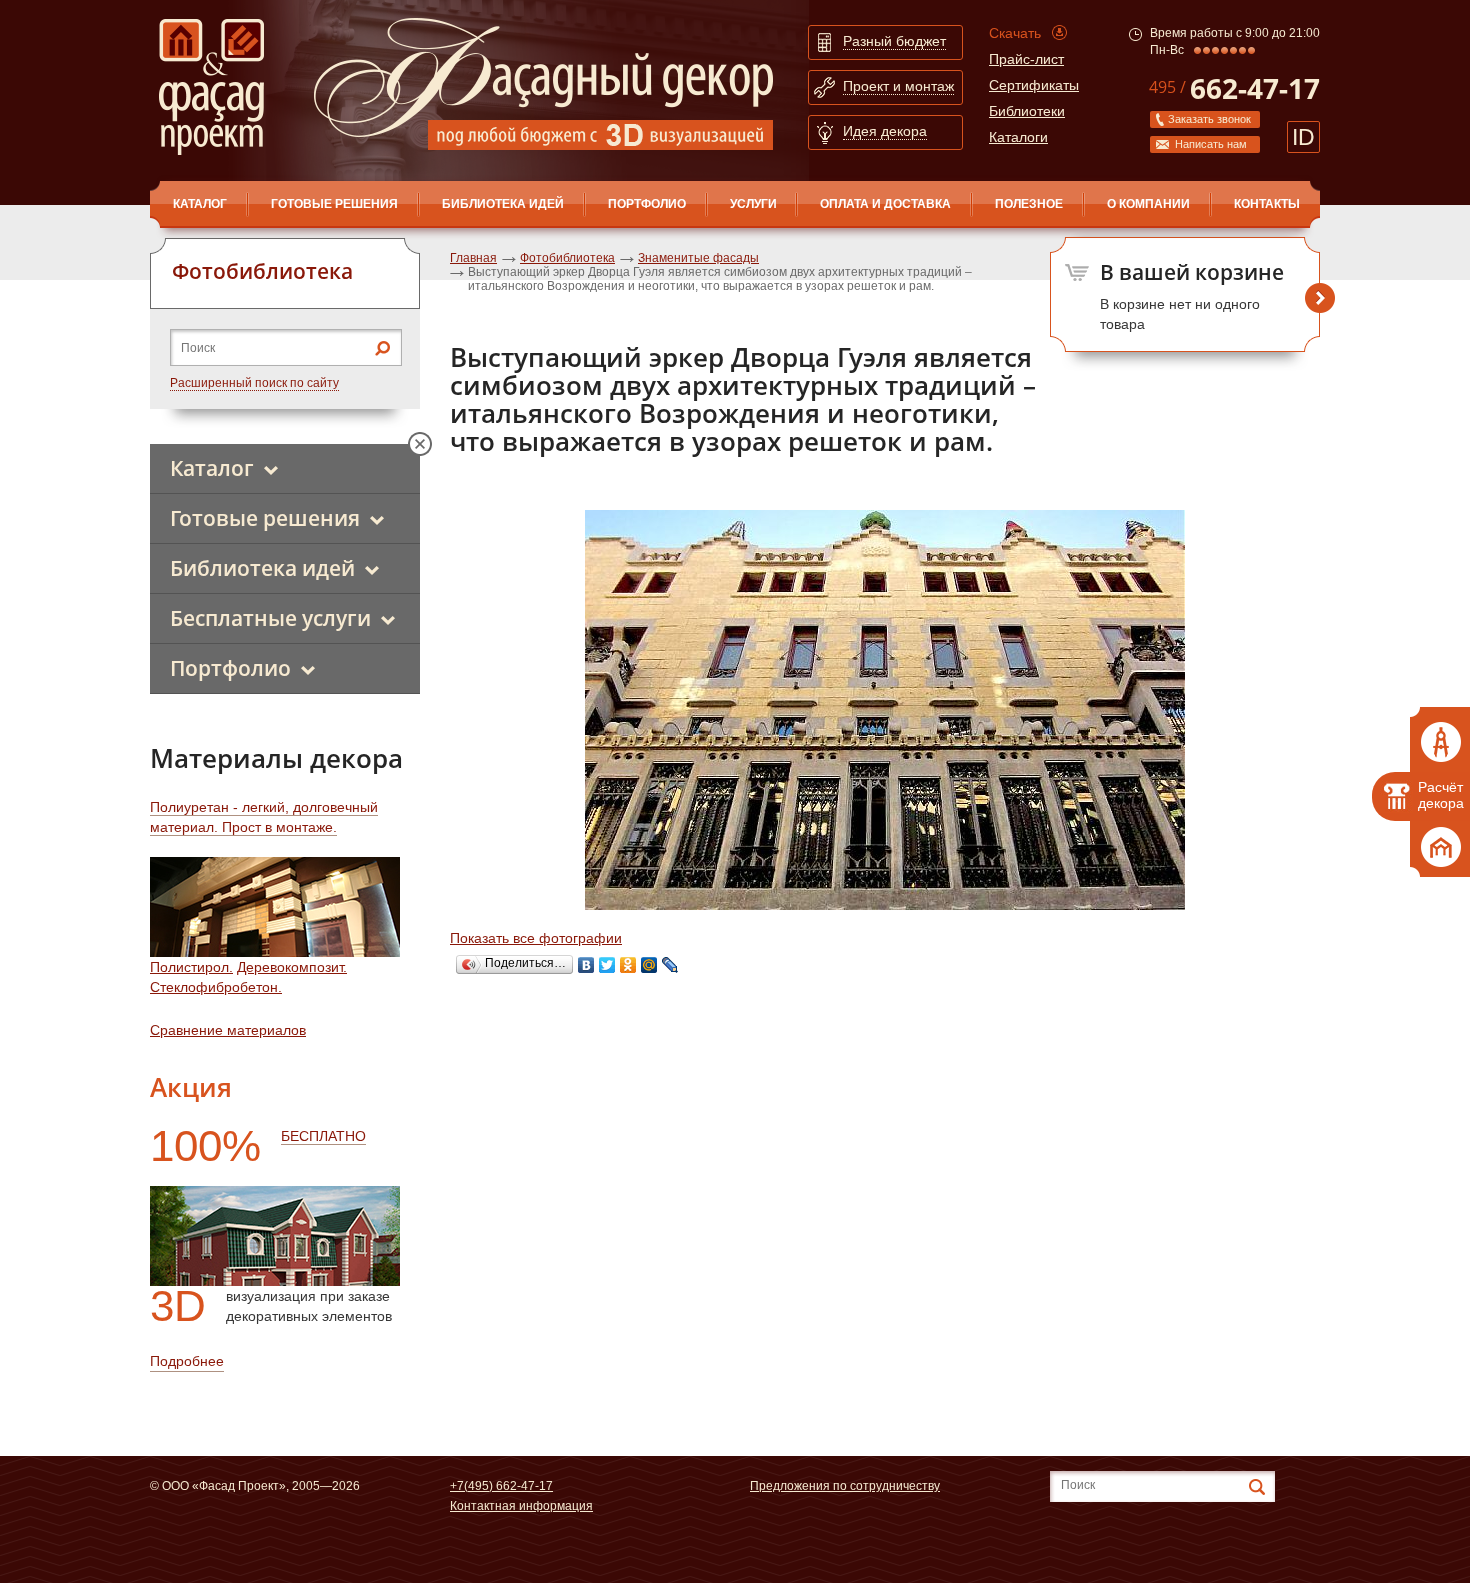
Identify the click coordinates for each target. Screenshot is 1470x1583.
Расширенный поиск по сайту (254, 383)
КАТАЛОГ (200, 204)
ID (1303, 137)
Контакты (1267, 204)
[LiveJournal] (670, 965)
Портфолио (647, 204)
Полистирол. (191, 967)
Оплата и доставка (885, 204)
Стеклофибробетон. (216, 987)
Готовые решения (334, 204)
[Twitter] (607, 965)
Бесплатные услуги (270, 618)
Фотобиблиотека (567, 258)
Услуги (753, 204)
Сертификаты (1034, 85)
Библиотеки (1027, 111)
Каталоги (1018, 137)
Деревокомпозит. (292, 967)
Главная (473, 258)
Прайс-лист (1026, 59)
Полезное (1029, 204)
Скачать (1015, 33)
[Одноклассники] (628, 965)
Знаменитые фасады (698, 258)
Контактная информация (521, 1506)
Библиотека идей (503, 204)
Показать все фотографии (536, 938)
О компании (1148, 204)
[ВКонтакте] (586, 965)
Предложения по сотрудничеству (845, 1486)
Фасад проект (211, 87)
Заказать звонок (1209, 119)
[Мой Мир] (649, 965)
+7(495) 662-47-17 (501, 1486)
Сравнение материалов (228, 1030)
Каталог (212, 468)
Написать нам (1211, 144)
